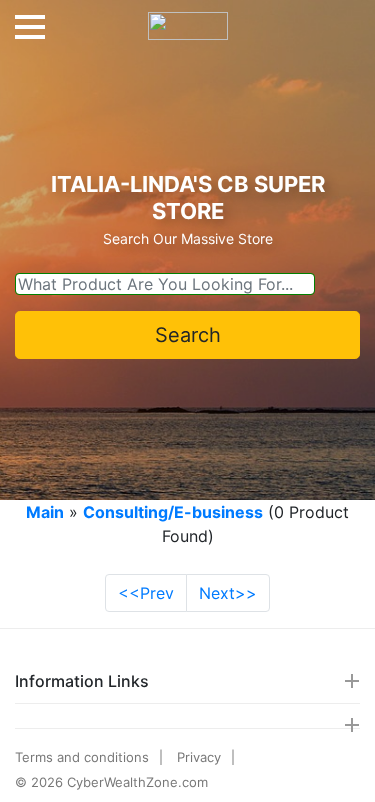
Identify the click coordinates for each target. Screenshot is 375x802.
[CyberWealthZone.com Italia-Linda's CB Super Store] (188, 18)
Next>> (228, 593)
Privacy (199, 757)
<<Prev (146, 593)
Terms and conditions (82, 757)
